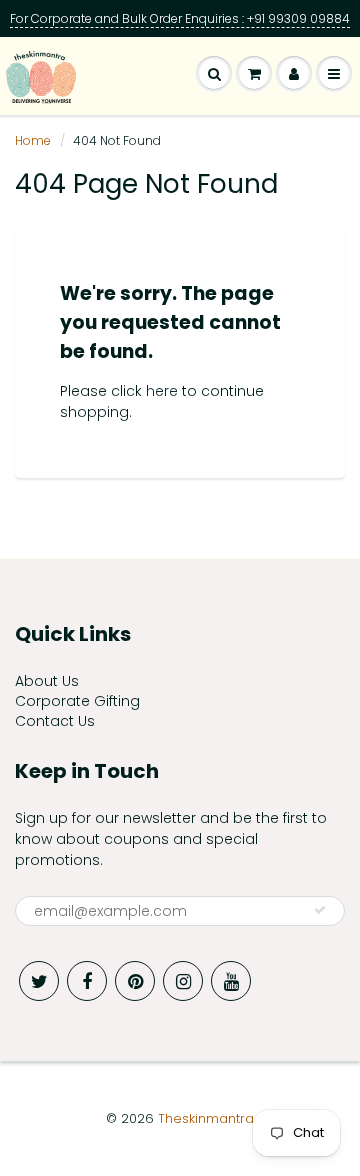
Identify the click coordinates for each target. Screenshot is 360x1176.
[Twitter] (39, 981)
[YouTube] (231, 981)
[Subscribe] (320, 910)
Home (33, 140)
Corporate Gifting (77, 701)
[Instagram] (183, 981)
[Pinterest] (135, 981)
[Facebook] (87, 981)
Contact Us (55, 721)
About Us (47, 681)
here (162, 391)
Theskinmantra (206, 1118)
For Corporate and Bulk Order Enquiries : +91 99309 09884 (180, 18)
